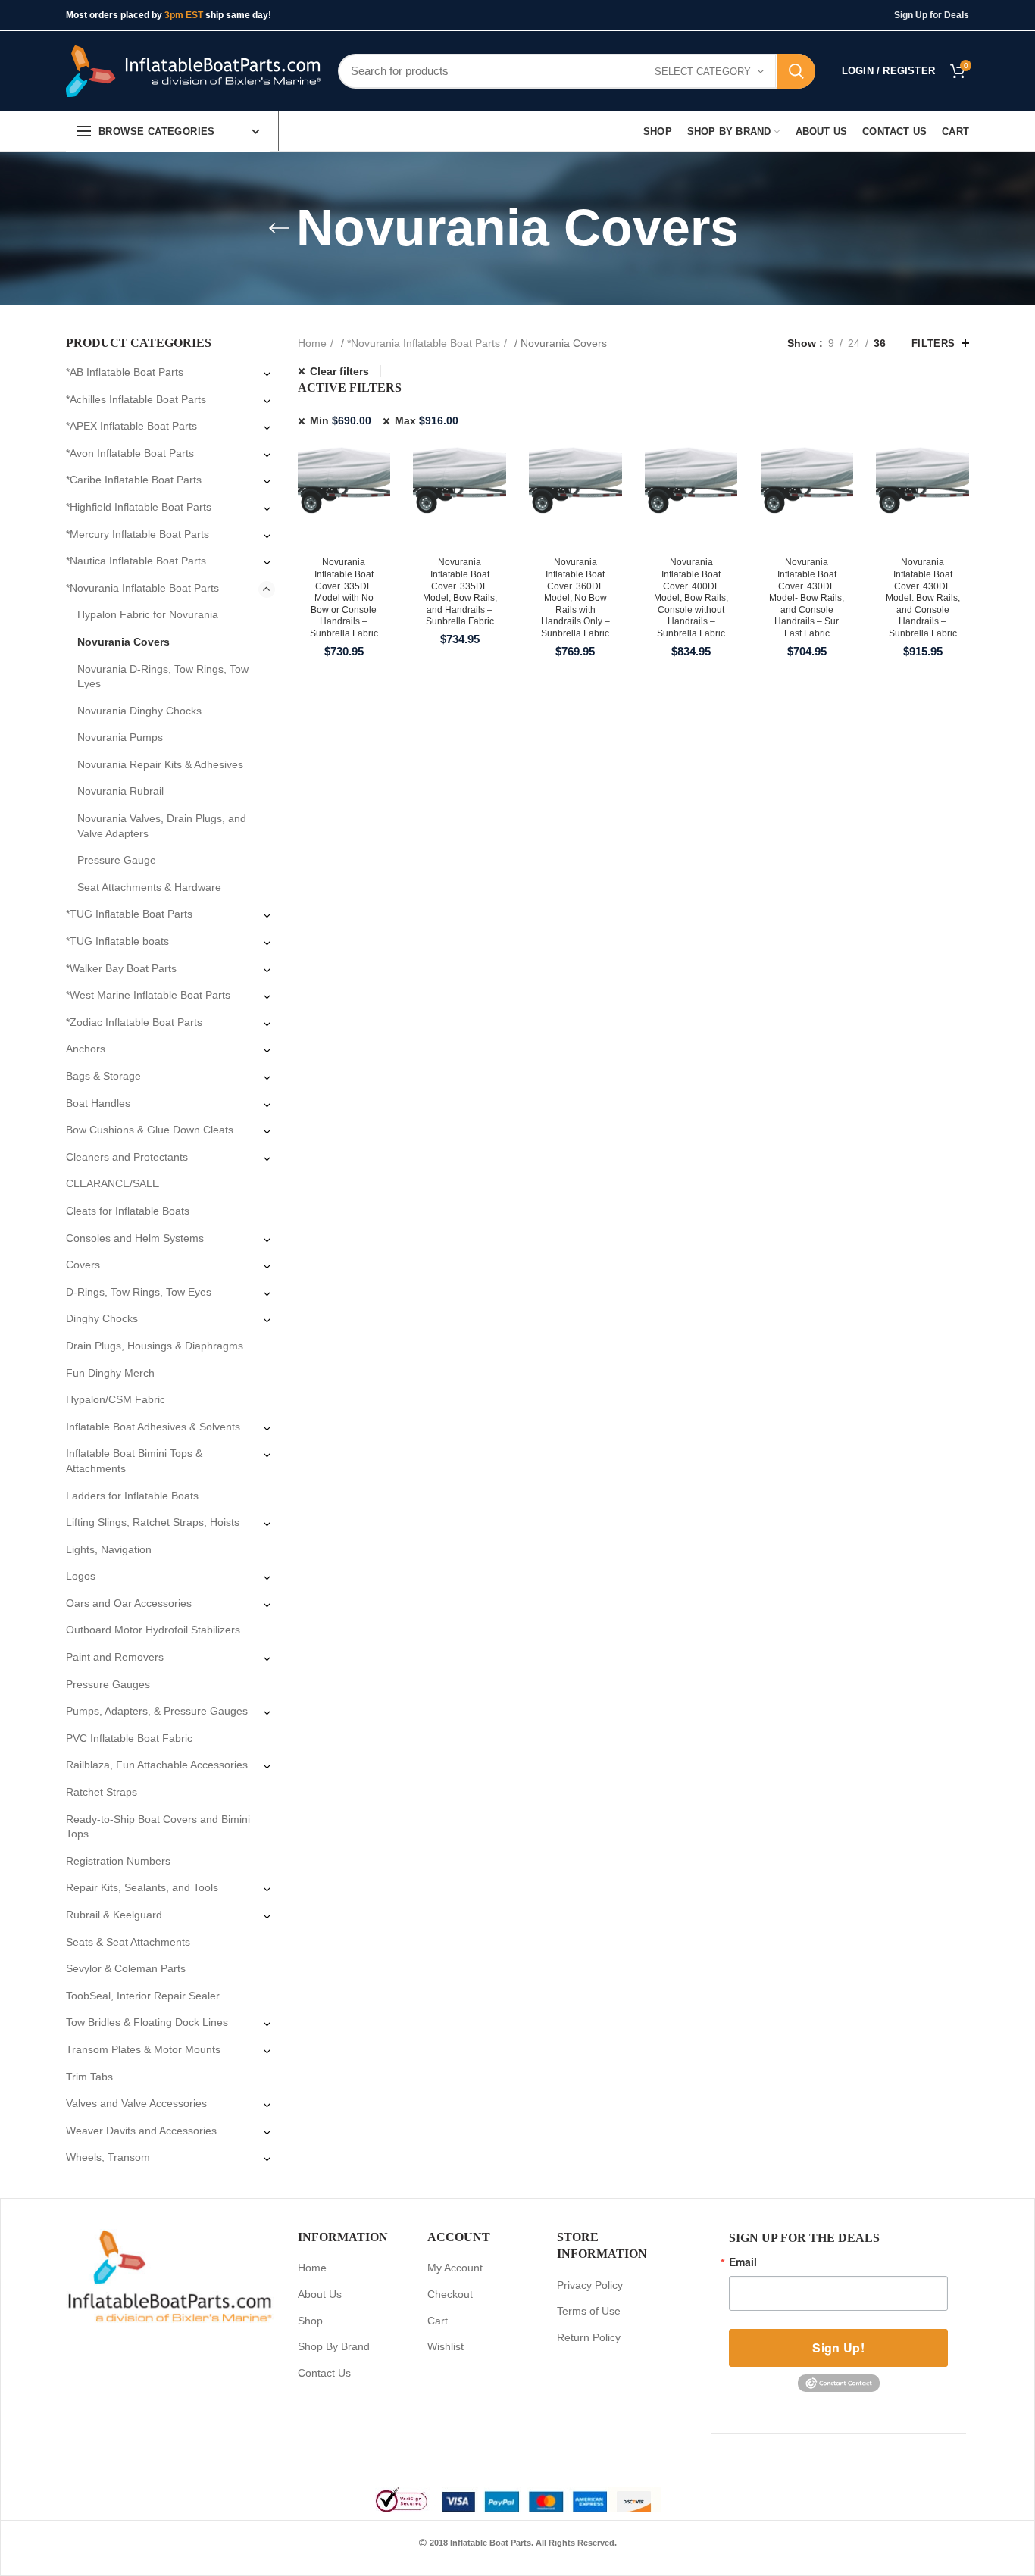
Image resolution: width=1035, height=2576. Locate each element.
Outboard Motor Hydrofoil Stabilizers (153, 1630)
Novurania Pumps (120, 737)
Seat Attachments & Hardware (149, 887)
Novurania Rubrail (120, 791)
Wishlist (446, 2346)
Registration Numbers (118, 1861)
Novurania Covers (124, 642)
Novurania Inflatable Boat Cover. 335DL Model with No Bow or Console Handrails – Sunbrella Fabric (344, 598)
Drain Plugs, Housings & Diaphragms (155, 1346)
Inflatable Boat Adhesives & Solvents (153, 1427)
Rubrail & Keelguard (114, 1915)
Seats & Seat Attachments (128, 1942)
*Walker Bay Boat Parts (121, 968)
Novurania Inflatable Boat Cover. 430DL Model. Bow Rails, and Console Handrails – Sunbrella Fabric (923, 598)
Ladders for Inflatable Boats (132, 1496)
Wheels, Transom (108, 2157)
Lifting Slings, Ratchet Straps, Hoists (153, 1522)
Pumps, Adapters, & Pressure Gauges (157, 1711)
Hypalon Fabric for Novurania (148, 614)
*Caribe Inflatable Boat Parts (134, 480)
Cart (438, 2321)
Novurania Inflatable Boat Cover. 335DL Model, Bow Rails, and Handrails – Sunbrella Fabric (460, 592)
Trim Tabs (89, 2077)
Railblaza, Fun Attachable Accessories (157, 1765)
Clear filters (339, 371)
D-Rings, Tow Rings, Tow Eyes (139, 1292)
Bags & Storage (103, 1076)
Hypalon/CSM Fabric (116, 1399)
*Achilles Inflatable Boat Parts (136, 399)
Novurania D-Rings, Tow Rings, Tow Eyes (163, 677)
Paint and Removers (115, 1657)
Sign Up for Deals (932, 15)
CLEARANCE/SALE (113, 1183)
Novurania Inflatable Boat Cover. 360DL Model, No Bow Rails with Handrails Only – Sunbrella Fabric (575, 598)
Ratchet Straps (102, 1792)
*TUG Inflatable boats (117, 941)
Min (341, 420)
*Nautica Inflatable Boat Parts (136, 561)
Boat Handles (98, 1103)
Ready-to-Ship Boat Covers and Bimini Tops (158, 1827)
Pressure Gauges (108, 1684)
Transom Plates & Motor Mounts (143, 2049)
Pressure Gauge (117, 860)
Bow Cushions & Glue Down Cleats (150, 1130)
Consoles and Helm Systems (135, 1238)
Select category (703, 72)
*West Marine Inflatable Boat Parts (148, 995)
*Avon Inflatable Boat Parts (130, 453)
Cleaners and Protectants (127, 1157)
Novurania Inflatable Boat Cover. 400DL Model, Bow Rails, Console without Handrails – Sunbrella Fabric (691, 598)
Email (743, 2262)
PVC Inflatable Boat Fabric (129, 1738)
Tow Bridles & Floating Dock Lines (147, 2022)
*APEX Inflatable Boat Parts (131, 426)
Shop (310, 2321)
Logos (81, 1576)
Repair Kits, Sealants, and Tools (142, 1887)
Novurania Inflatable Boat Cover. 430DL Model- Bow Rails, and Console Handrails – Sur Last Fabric (807, 598)
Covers (83, 1265)
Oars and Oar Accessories (129, 1603)
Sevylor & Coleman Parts (126, 1968)
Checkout (450, 2294)
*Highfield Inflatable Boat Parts (139, 507)
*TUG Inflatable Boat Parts (129, 914)
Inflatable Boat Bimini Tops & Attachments (134, 1461)
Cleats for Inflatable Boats (128, 1211)
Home (312, 343)
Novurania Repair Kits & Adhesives (160, 764)
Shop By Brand (334, 2346)
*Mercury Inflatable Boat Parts (138, 534)
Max (427, 420)
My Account (455, 2268)
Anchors (86, 1049)
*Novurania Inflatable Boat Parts (424, 343)
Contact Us (324, 2373)
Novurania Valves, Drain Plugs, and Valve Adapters (162, 826)
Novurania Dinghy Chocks (139, 711)
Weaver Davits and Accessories (141, 2131)
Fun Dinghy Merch (110, 1373)
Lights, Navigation (109, 1549)
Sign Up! (838, 2348)
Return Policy (589, 2337)
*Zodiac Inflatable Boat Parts (134, 1022)
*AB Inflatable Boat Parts (125, 372)
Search (796, 71)
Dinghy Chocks (102, 1318)
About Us (320, 2294)
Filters (933, 344)
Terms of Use (589, 2311)
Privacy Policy (590, 2285)
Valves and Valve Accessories (136, 2103)
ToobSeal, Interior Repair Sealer (143, 1996)
